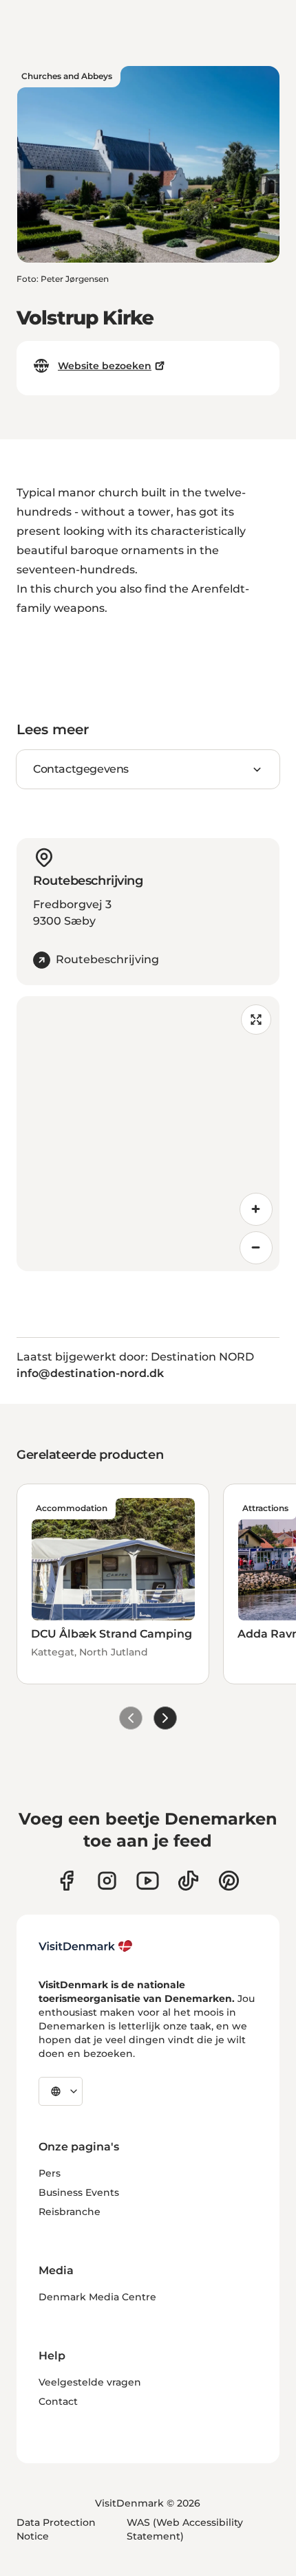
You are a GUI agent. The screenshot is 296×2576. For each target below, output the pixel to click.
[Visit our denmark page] (66, 1881)
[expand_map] (256, 1020)
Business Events (79, 2192)
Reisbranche (70, 2212)
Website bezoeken (105, 366)
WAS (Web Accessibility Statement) (185, 2529)
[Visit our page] (107, 1881)
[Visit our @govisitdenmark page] (188, 1881)
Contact (58, 2401)
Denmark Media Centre (97, 2297)
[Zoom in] (256, 1209)
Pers (50, 2173)
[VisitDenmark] (86, 1946)
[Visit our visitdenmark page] (148, 1881)
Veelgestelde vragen (90, 2382)
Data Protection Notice (56, 2529)
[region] (148, 1134)
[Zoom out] (256, 1248)
